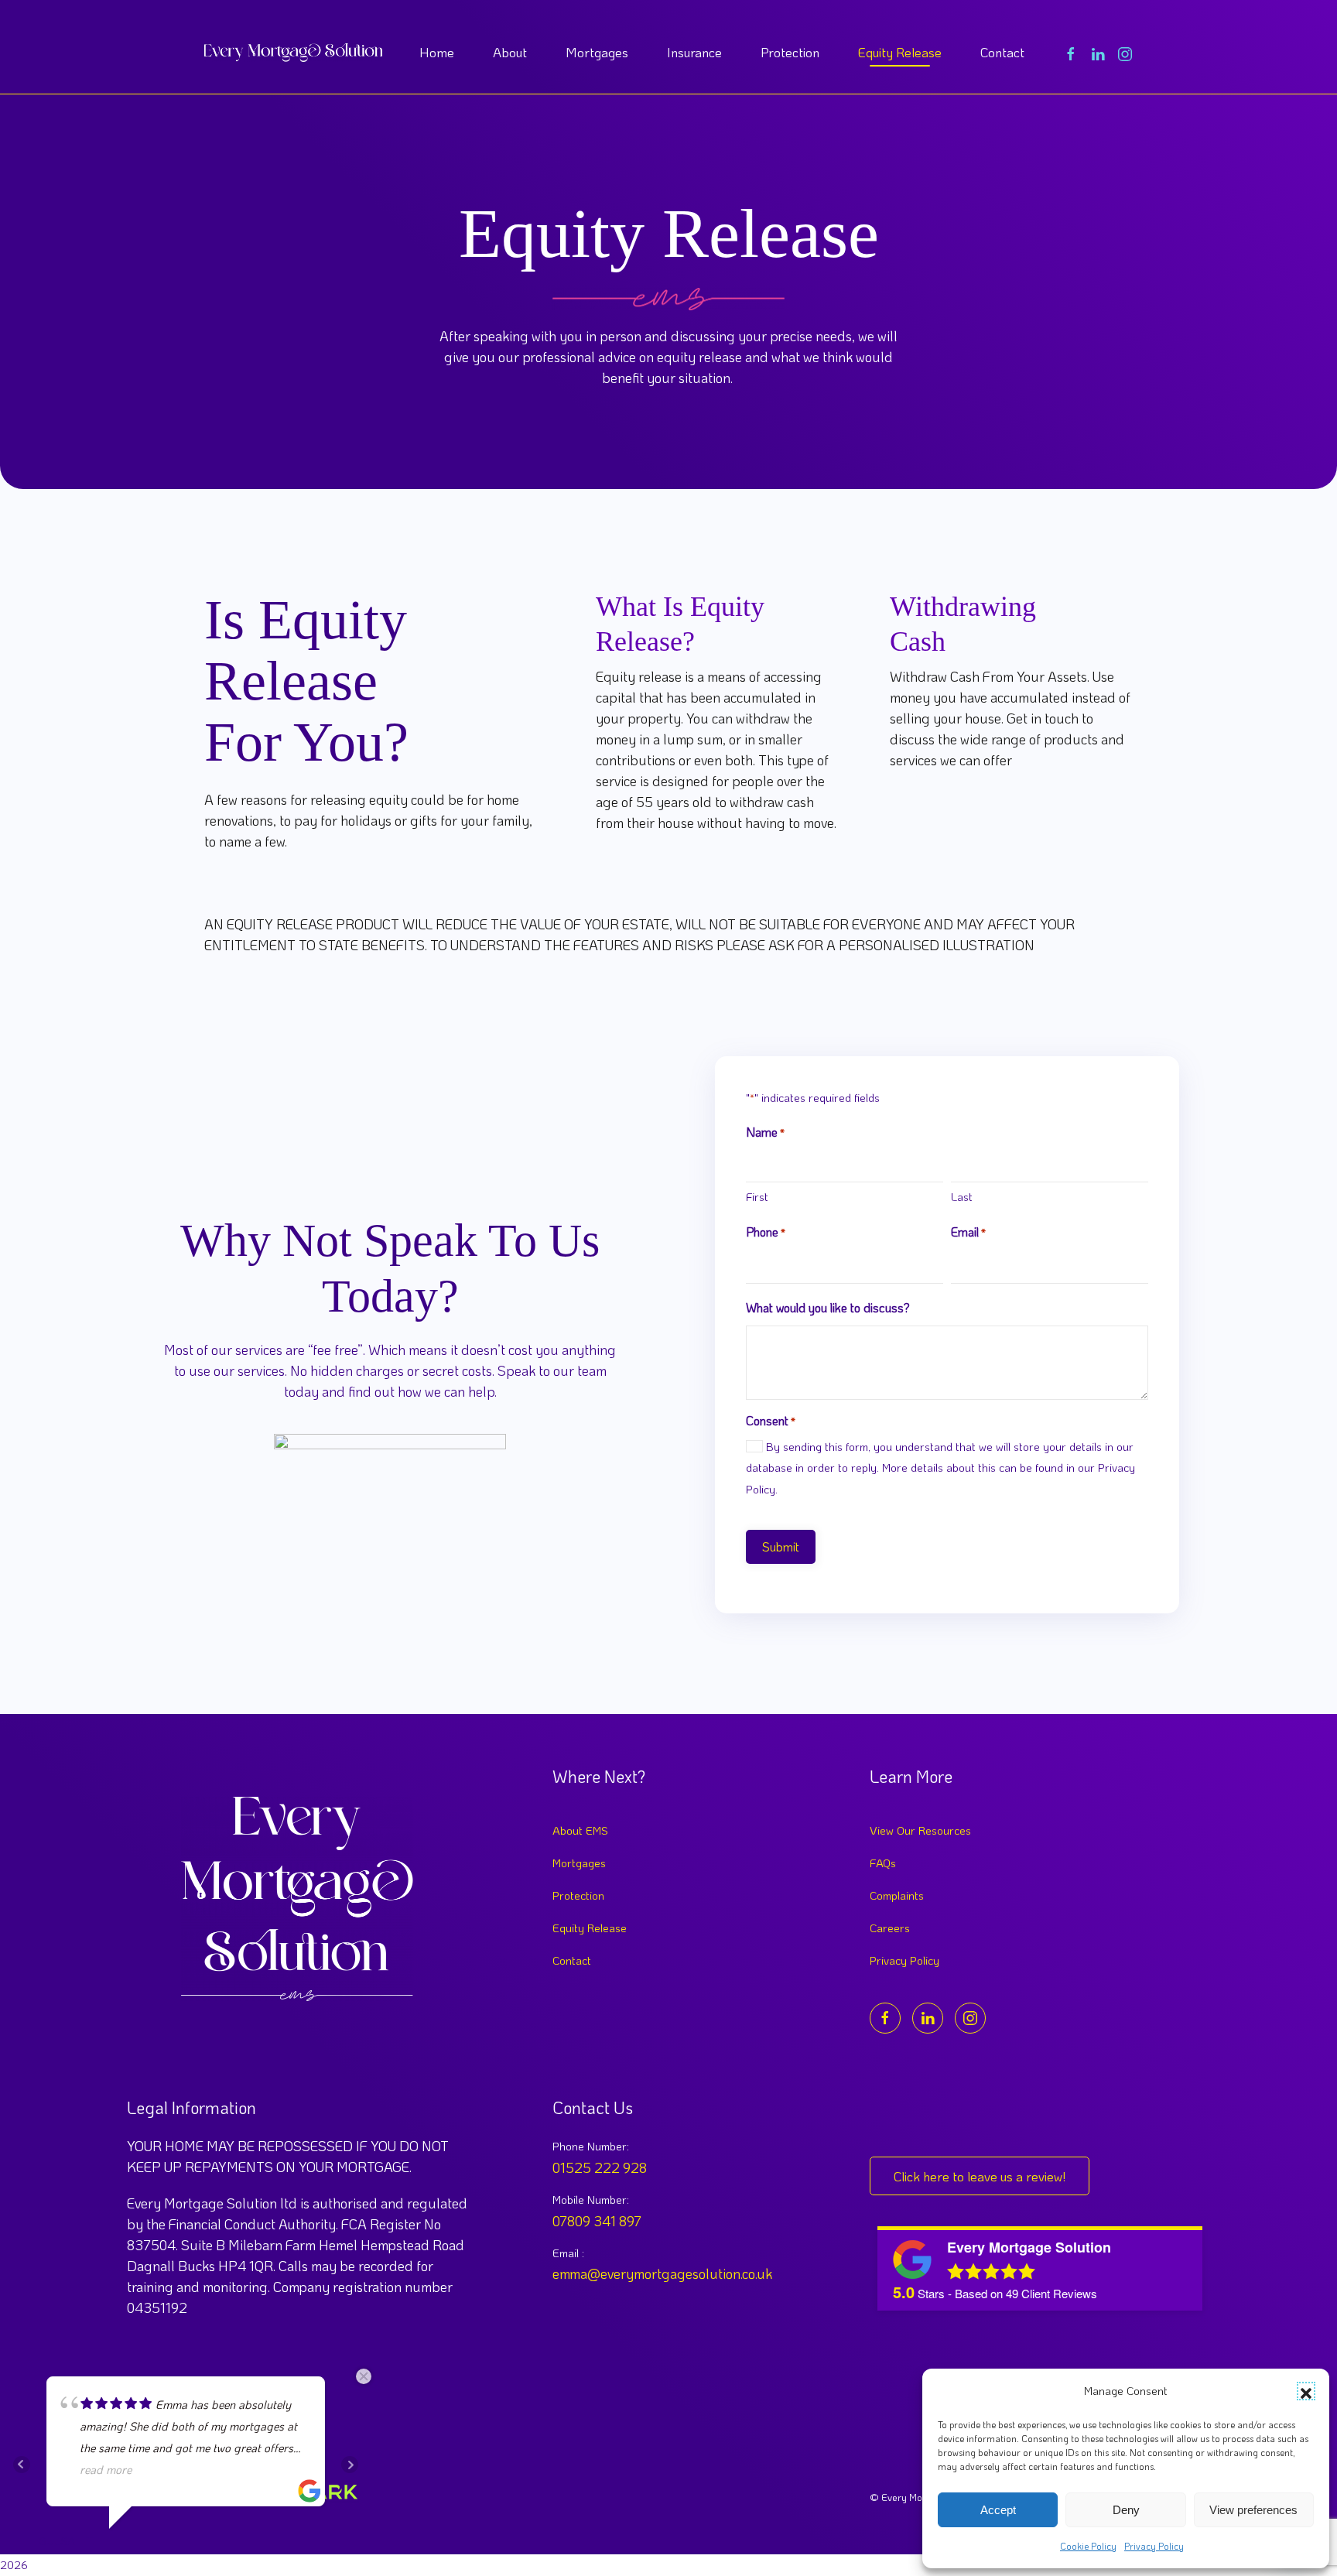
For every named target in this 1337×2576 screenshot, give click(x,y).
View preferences (1253, 2510)
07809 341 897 (597, 2221)
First (757, 1196)
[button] (1306, 2391)
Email (968, 1232)
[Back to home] (293, 53)
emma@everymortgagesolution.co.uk (662, 2273)
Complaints (897, 1895)
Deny (1126, 2510)
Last (962, 1196)
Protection (790, 52)
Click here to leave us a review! (980, 2176)
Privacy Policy (1154, 2546)
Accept (998, 2510)
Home (437, 52)
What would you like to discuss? (828, 1307)
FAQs (883, 1863)
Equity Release (900, 52)
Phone (766, 1232)
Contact (1002, 52)
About (510, 52)
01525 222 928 (600, 2167)
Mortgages (597, 52)
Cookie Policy (1088, 2546)
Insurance (694, 52)
